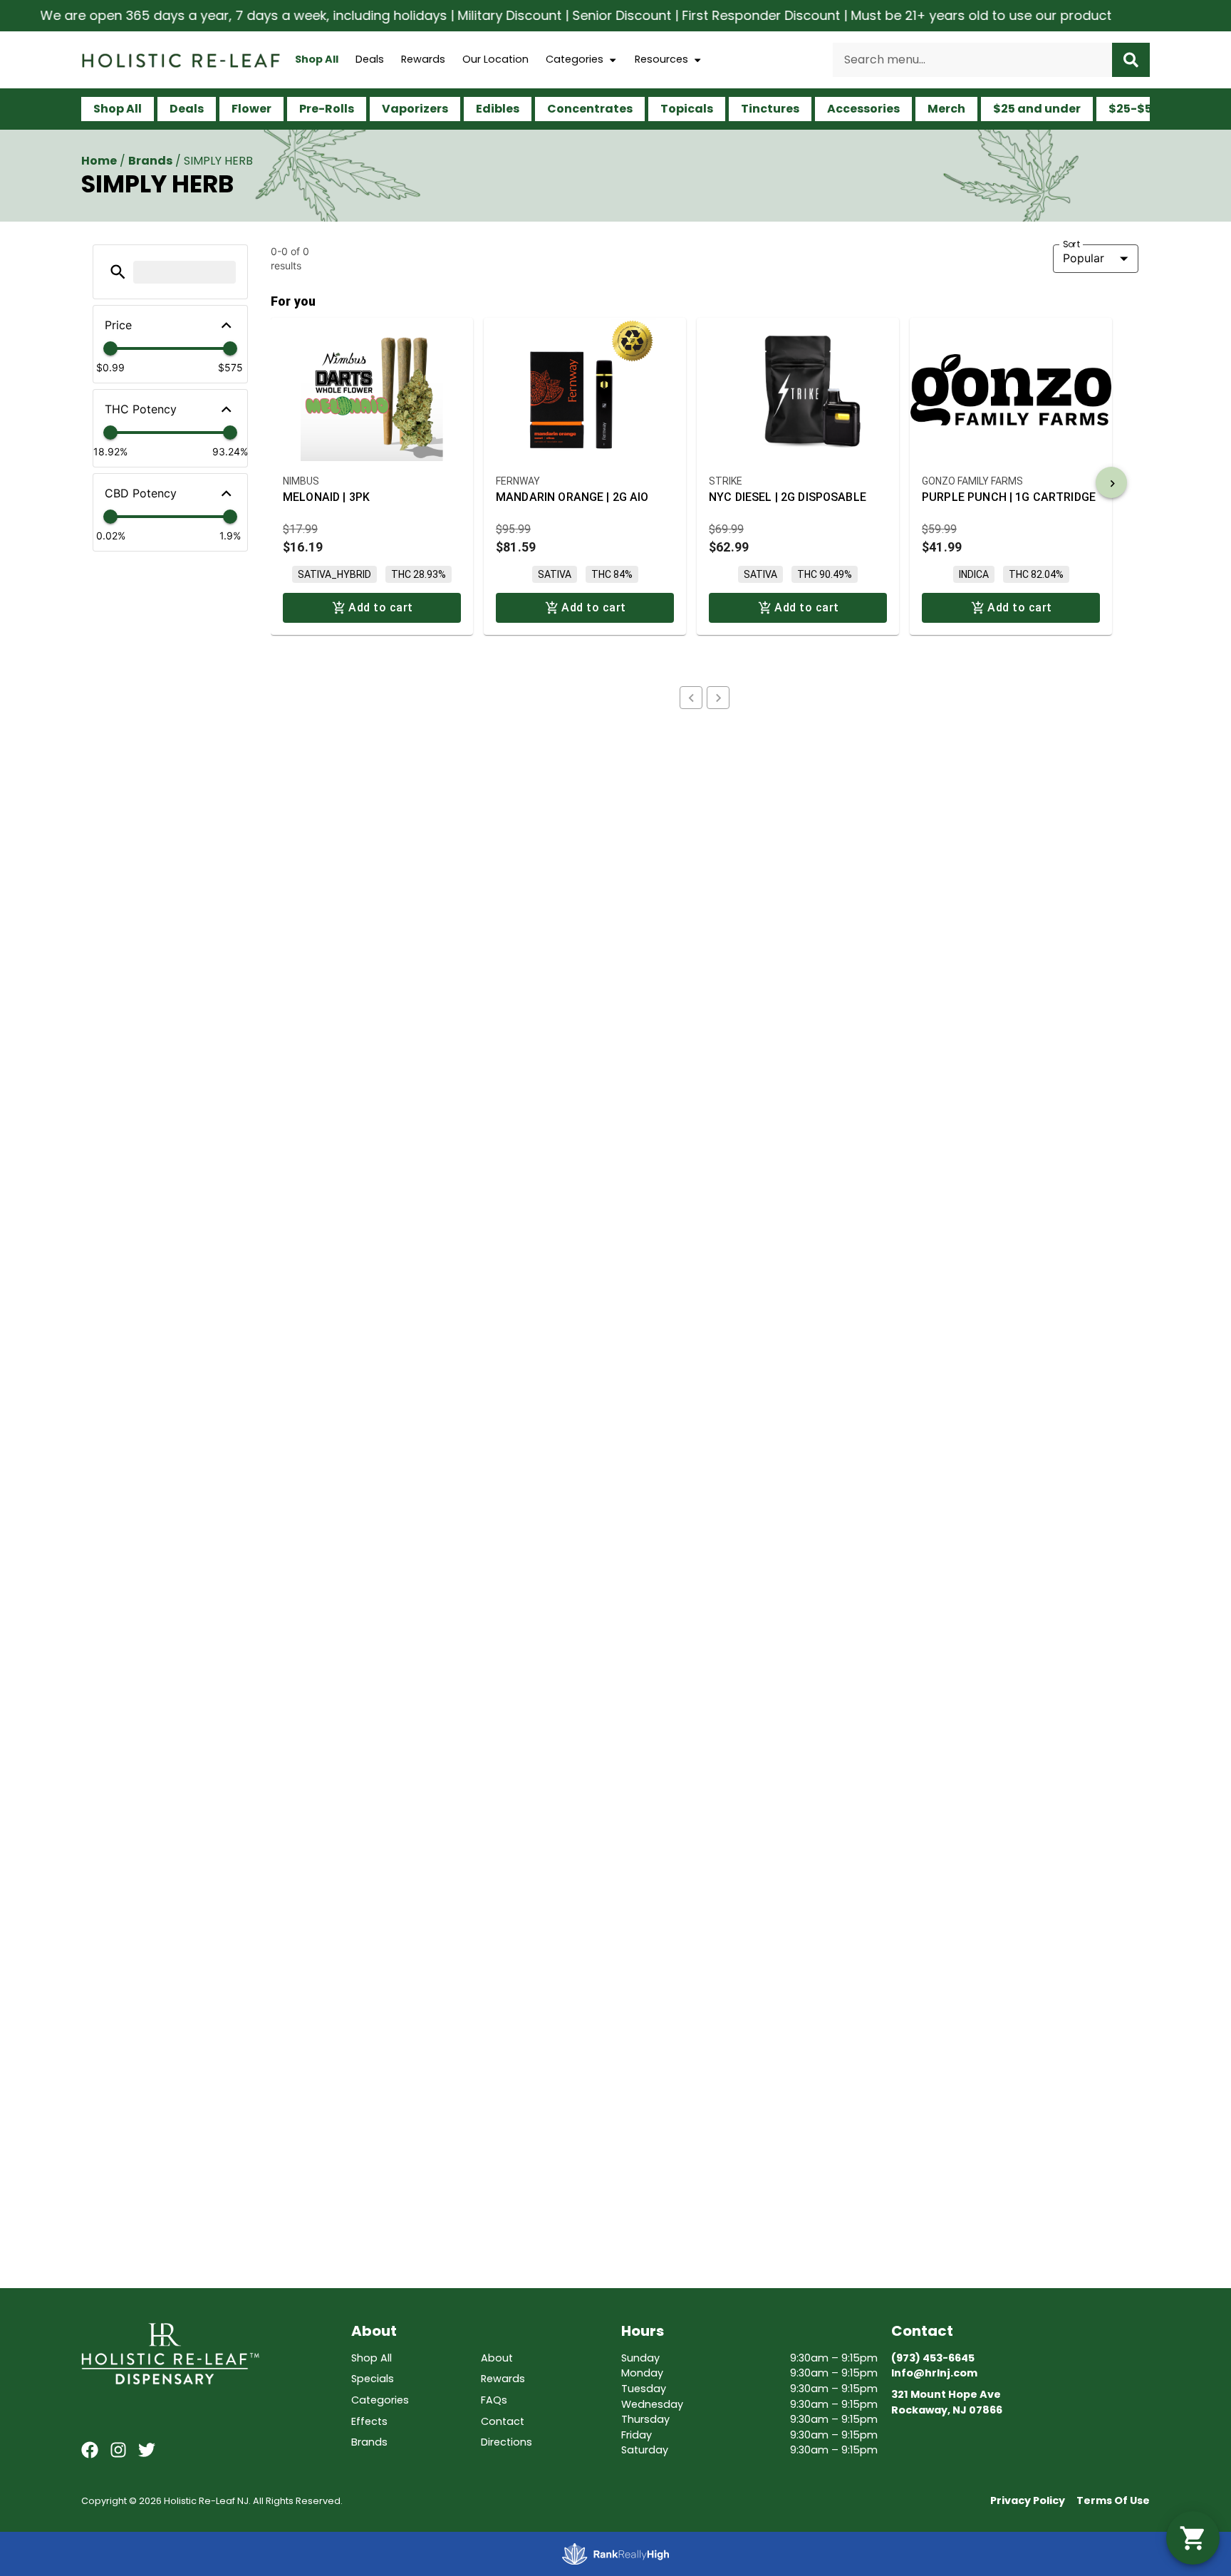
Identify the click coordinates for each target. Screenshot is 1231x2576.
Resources (661, 59)
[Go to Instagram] (118, 2450)
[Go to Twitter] (147, 2450)
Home (99, 161)
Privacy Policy (1028, 2500)
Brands (150, 161)
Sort (1072, 244)
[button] (118, 272)
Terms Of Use (1113, 2500)
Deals (370, 59)
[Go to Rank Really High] (615, 2554)
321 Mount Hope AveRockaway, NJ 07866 (947, 2402)
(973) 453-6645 (933, 2358)
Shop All (317, 59)
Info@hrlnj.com (934, 2373)
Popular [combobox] (1084, 258)
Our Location (495, 59)
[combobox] (972, 60)
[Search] (1131, 60)
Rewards (423, 59)
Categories (575, 59)
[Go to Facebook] (90, 2450)
